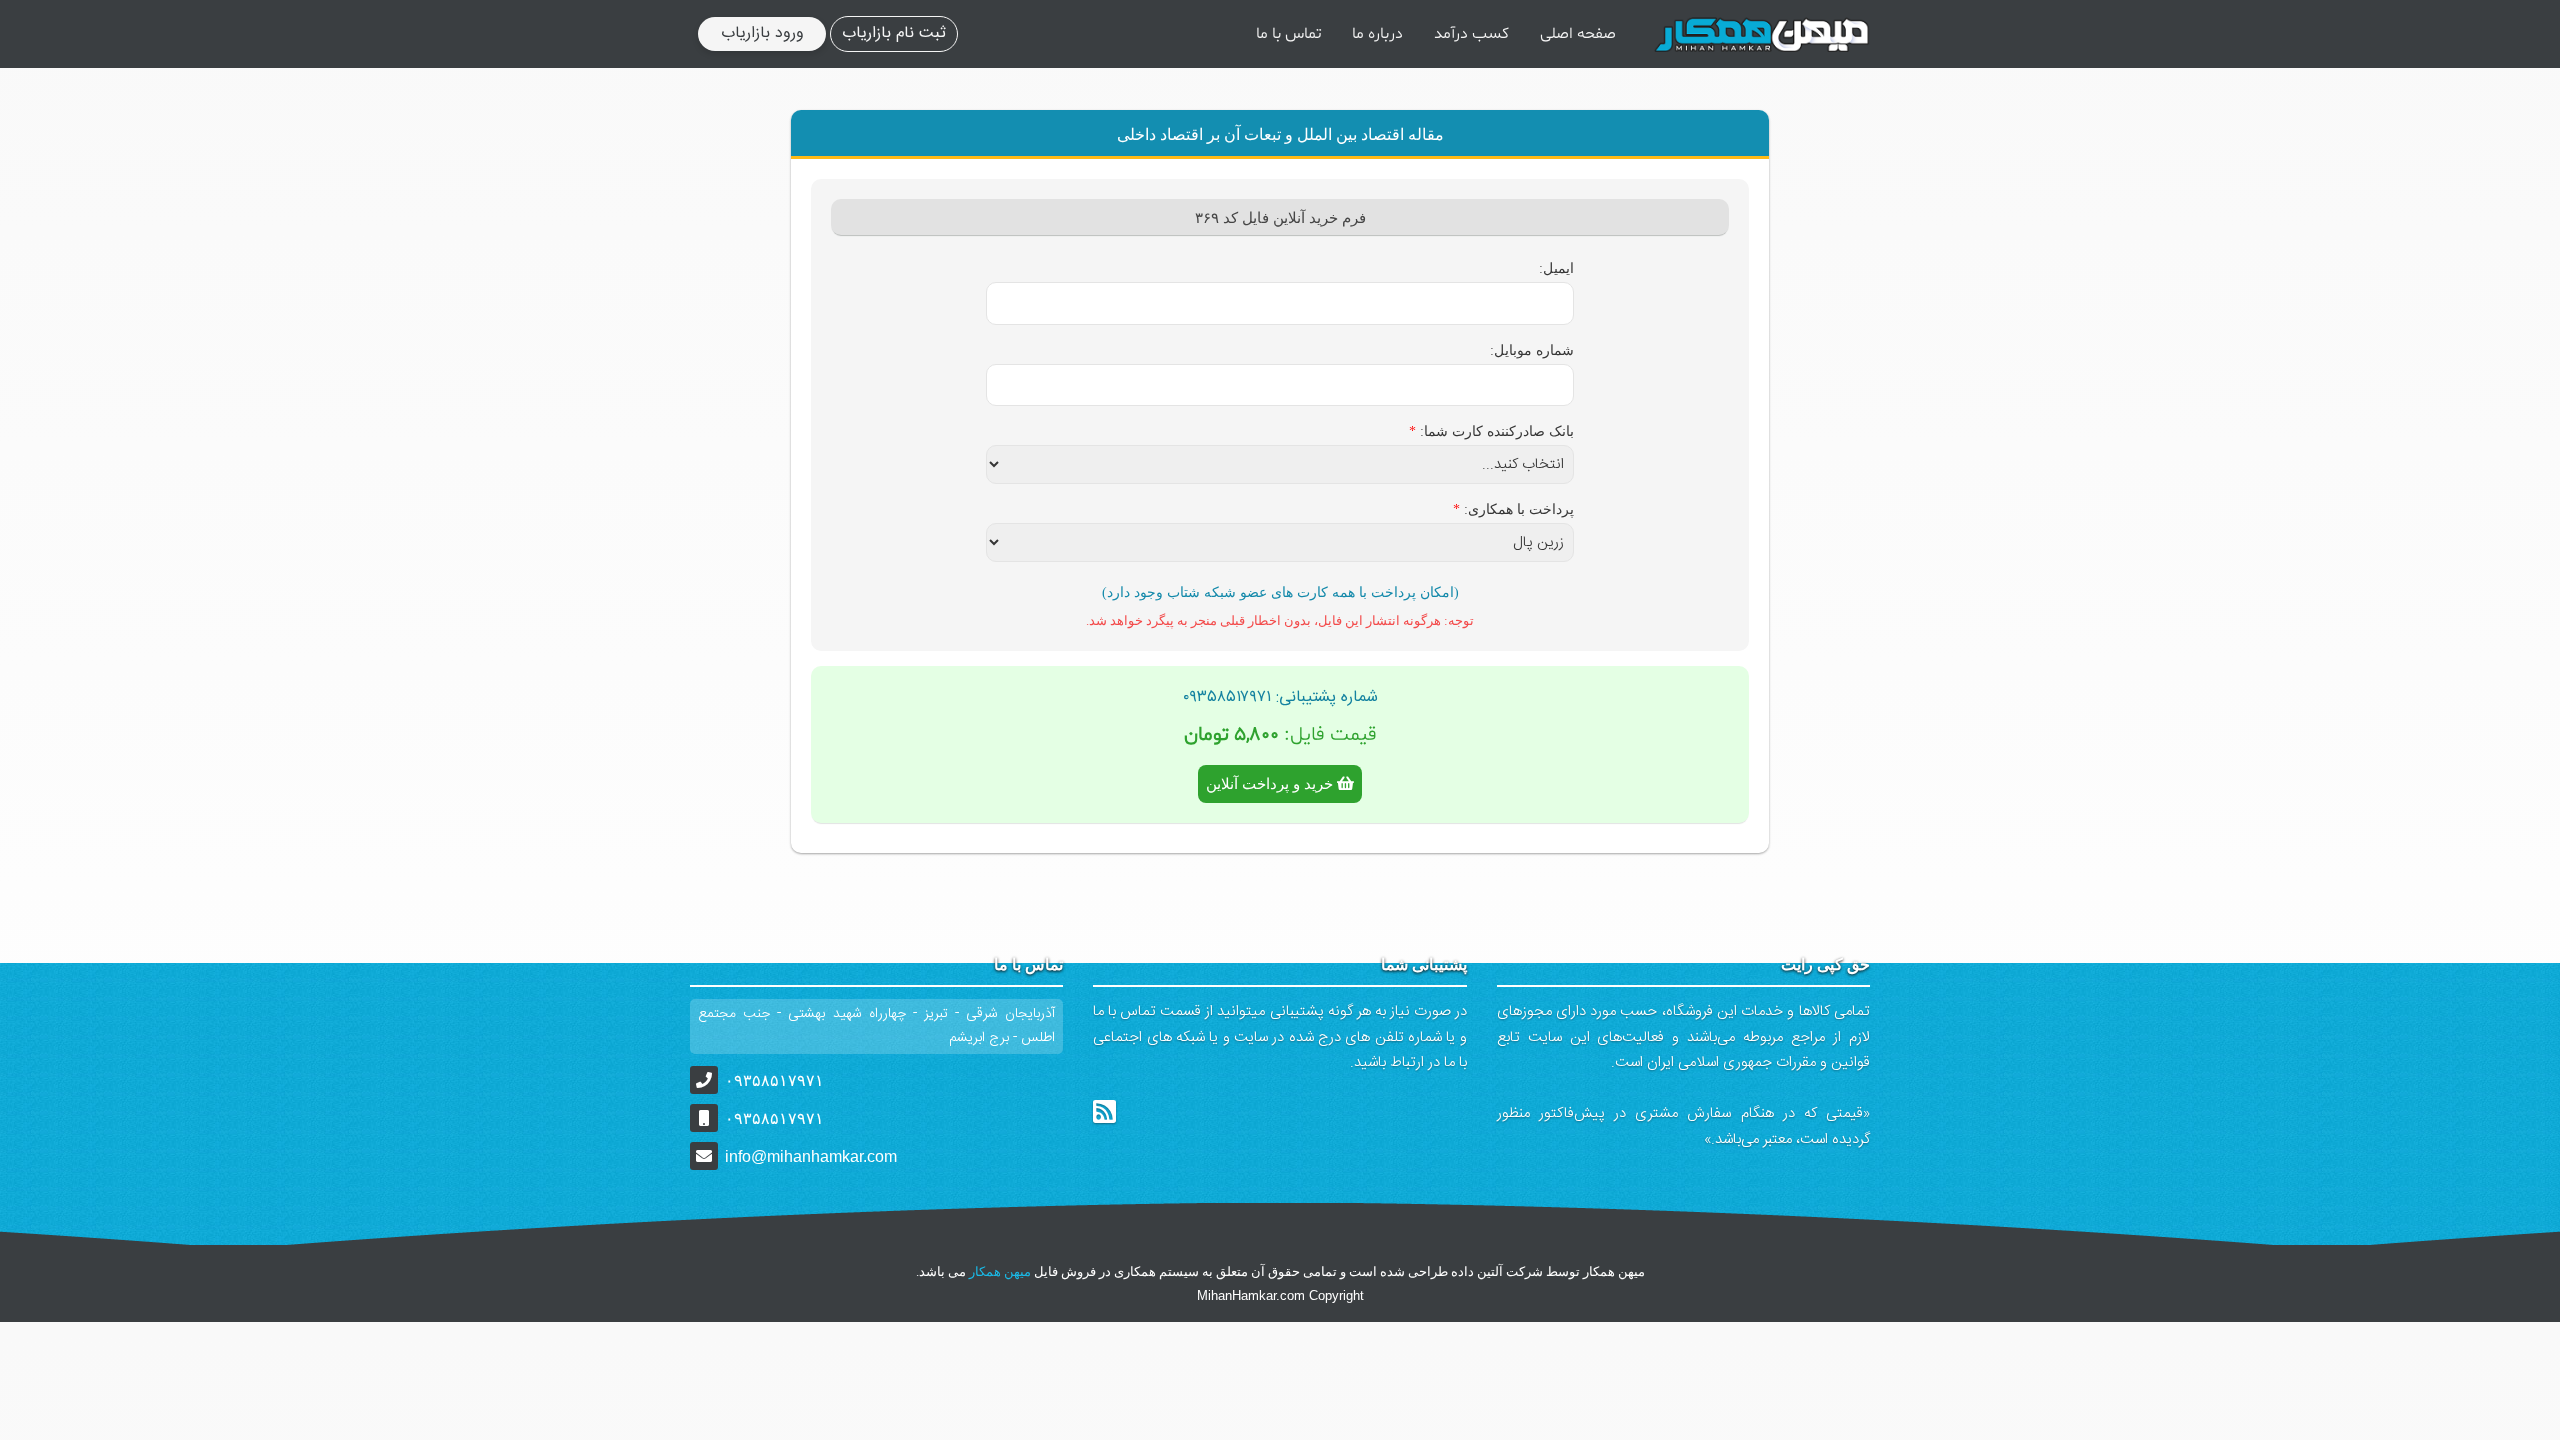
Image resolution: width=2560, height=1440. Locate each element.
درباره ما (1377, 34)
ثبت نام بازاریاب (894, 33)
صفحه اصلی (1578, 34)
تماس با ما (1288, 34)
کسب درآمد (1471, 34)
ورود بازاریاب (762, 33)
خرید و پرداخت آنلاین (1271, 784)
